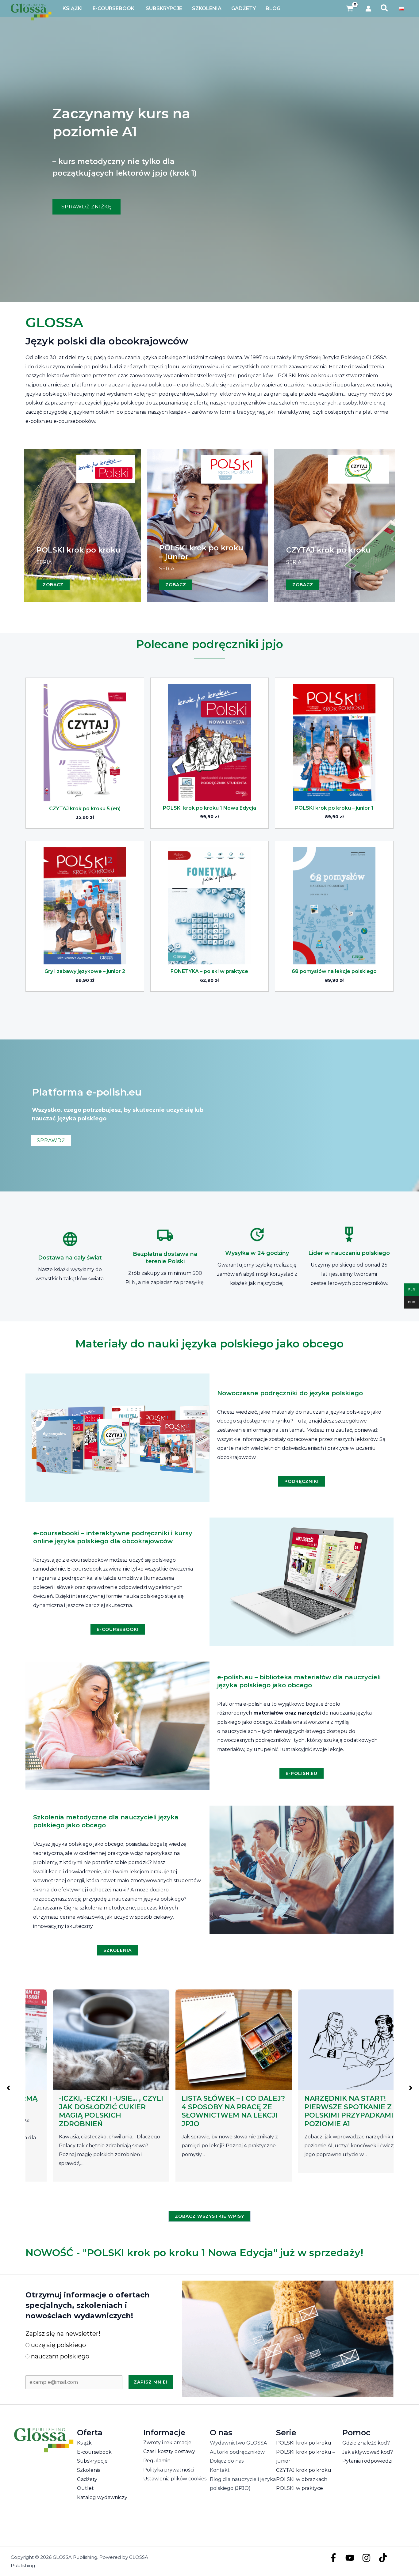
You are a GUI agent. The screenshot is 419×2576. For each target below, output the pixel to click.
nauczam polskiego (59, 2356)
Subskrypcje (92, 2461)
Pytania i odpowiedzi (367, 2461)
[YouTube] (350, 2558)
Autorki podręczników (237, 2452)
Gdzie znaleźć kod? (366, 2443)
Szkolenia (89, 2470)
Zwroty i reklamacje (167, 2443)
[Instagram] (366, 2558)
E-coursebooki (95, 2452)
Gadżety (87, 2479)
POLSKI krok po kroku (304, 2443)
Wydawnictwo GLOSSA (238, 2443)
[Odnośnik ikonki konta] (368, 9)
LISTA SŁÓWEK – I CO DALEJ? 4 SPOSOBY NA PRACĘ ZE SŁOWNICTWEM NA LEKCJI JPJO (86, 2111)
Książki (85, 2443)
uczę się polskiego (58, 2345)
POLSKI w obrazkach (302, 2479)
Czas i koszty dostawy (169, 2451)
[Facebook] (333, 2558)
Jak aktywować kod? (368, 2452)
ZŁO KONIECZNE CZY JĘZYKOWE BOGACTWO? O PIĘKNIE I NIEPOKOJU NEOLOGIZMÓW (329, 2111)
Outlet (85, 2488)
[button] (384, 9)
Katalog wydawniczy (102, 2497)
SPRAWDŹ (51, 1140)
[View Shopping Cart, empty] (350, 9)
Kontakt (220, 2470)
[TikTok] (383, 2558)
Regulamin (157, 2461)
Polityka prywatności (169, 2470)
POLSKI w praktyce (300, 2488)
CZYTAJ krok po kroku (304, 2470)
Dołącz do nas (227, 2461)
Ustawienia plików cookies (175, 2479)
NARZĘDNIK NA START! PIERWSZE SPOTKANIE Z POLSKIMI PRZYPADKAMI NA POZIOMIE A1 (208, 2111)
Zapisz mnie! (151, 2382)
